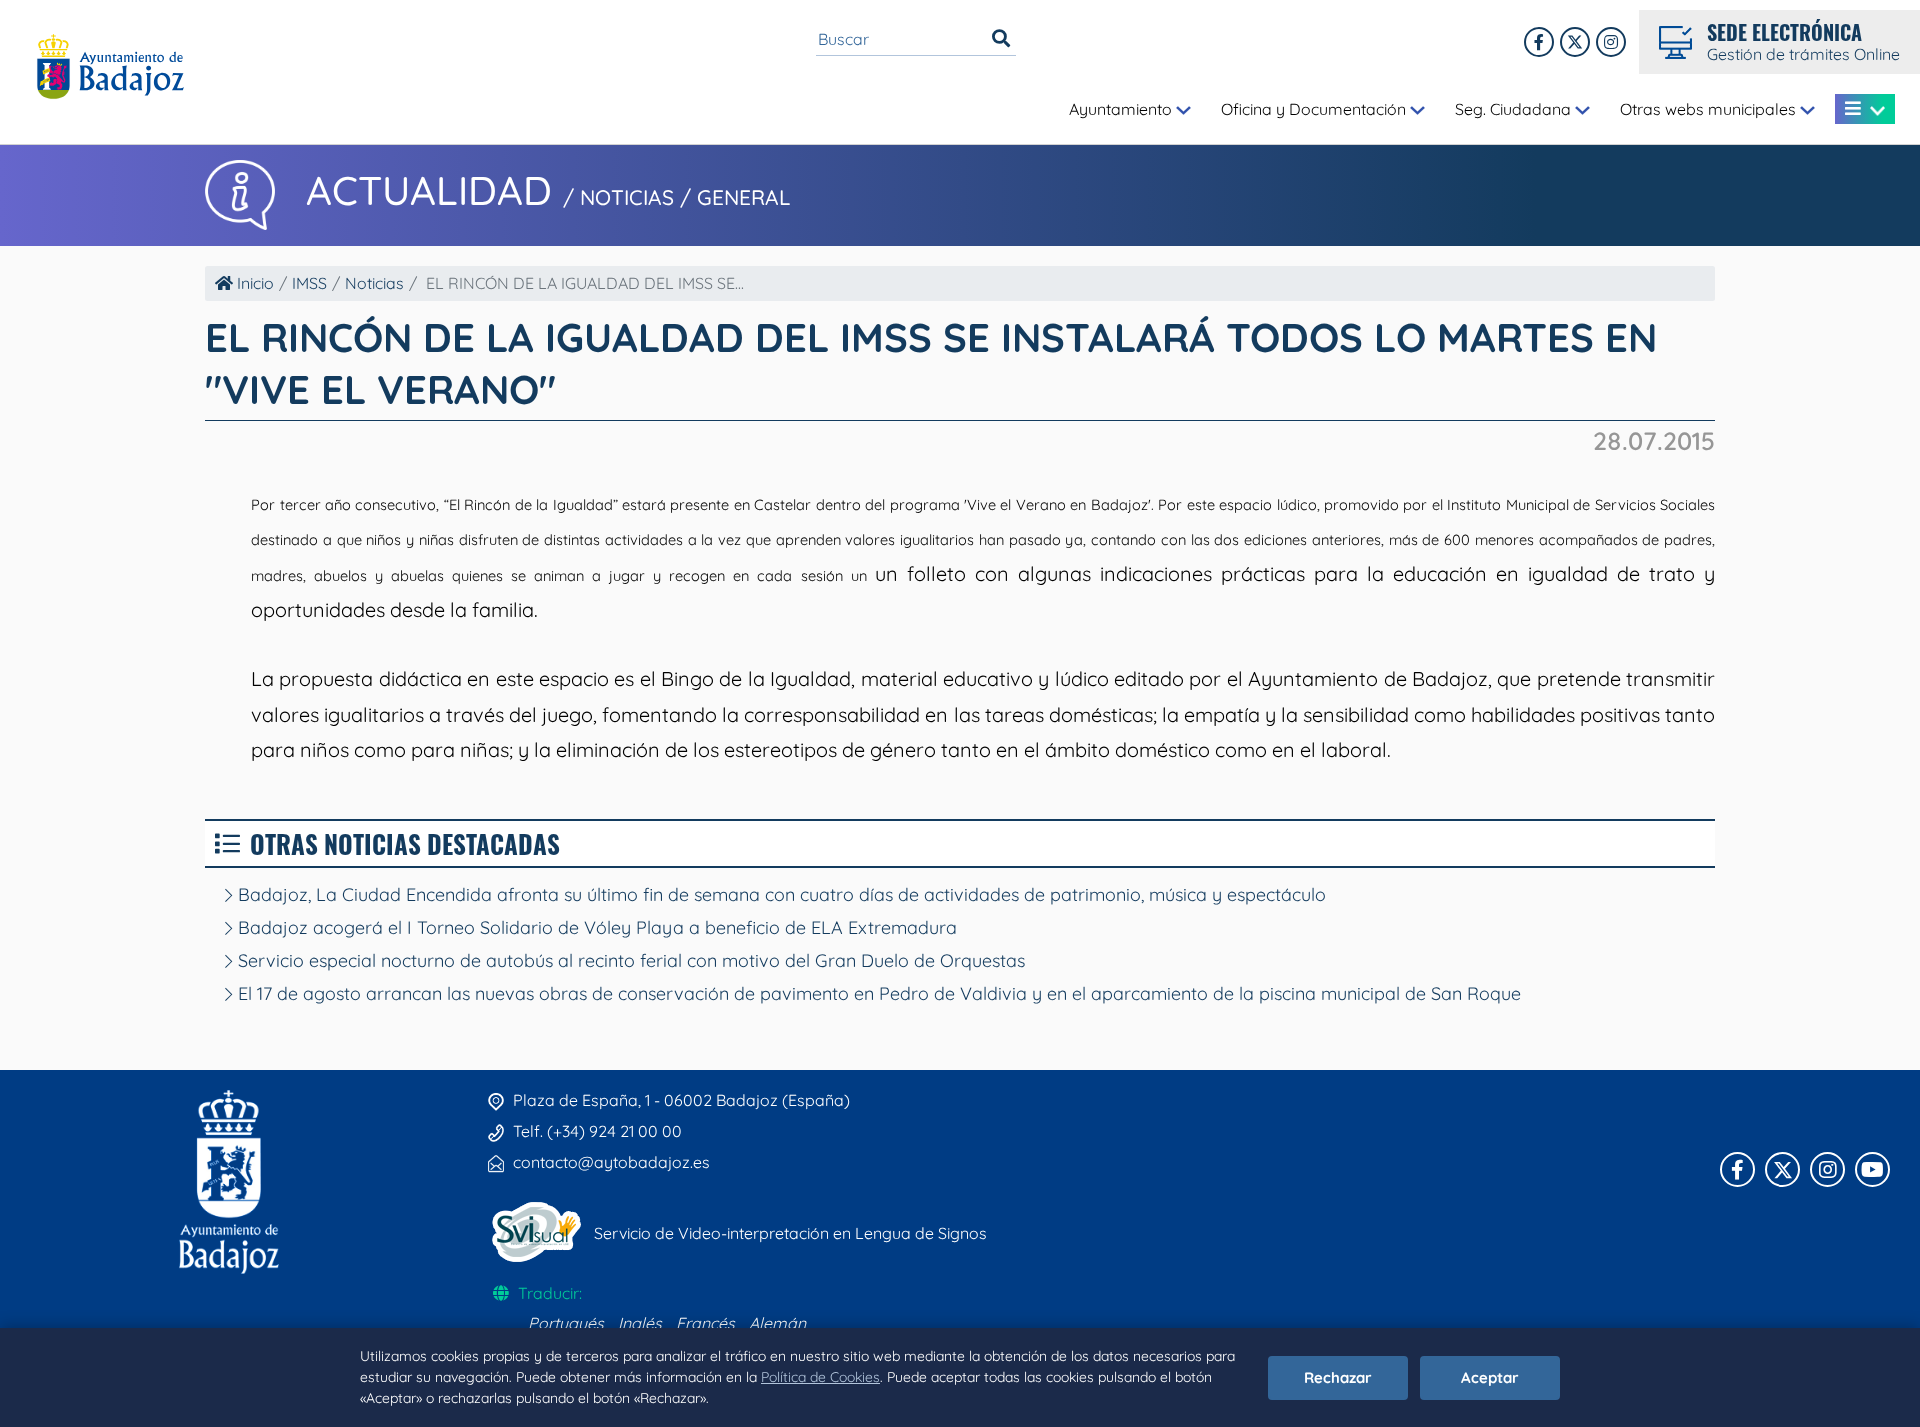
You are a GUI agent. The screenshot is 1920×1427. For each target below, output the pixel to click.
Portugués (566, 1323)
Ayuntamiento (1122, 109)
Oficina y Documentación (1315, 109)
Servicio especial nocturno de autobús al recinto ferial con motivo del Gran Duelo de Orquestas (629, 960)
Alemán (777, 1323)
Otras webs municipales (1710, 109)
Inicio (253, 283)
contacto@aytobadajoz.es (611, 1162)
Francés (705, 1323)
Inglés (640, 1323)
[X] (1575, 42)
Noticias (374, 283)
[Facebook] (1539, 42)
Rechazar (1338, 1377)
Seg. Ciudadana (1515, 109)
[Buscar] (1001, 39)
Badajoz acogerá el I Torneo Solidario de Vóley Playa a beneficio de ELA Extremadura (595, 927)
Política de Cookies (820, 1377)
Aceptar (1490, 1377)
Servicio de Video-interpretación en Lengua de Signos (790, 1233)
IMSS (309, 283)
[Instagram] (1611, 42)
